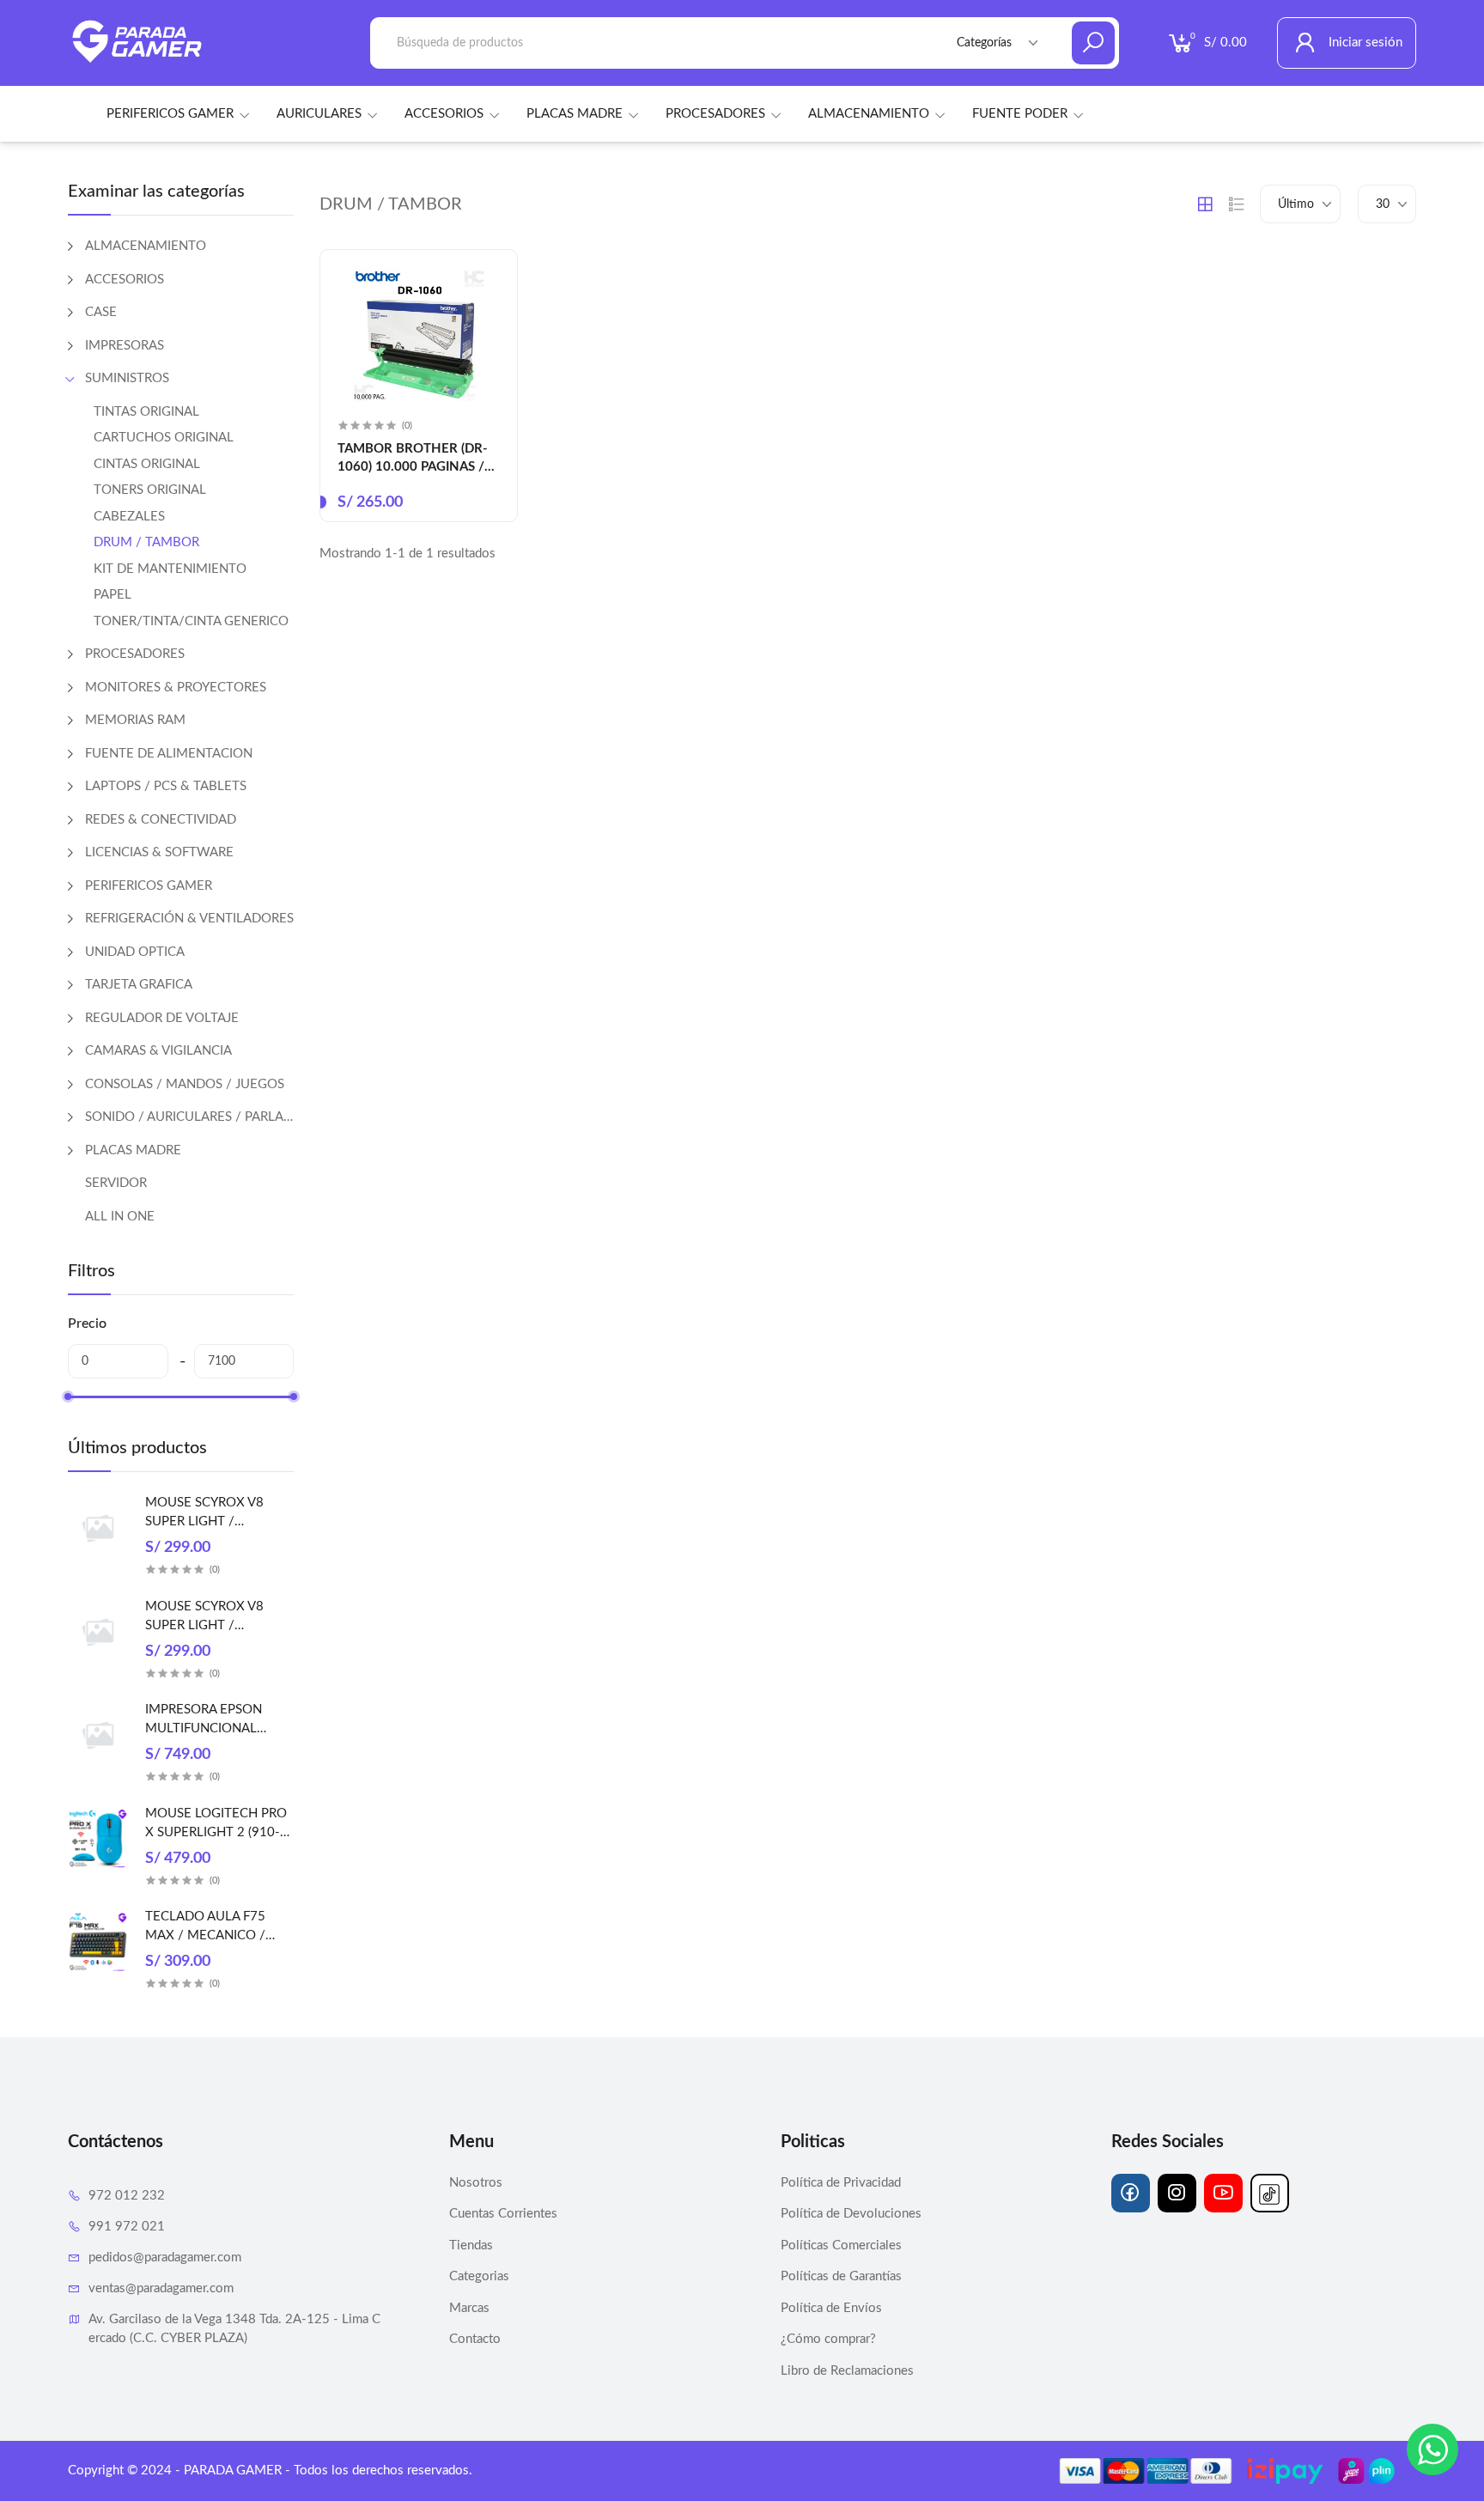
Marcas (469, 2308)
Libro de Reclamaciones (847, 2371)
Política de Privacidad (841, 2183)
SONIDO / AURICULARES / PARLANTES (189, 1117)
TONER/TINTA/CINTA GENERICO (191, 621)
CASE (101, 312)
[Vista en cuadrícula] (1205, 204)
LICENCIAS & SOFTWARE (159, 852)
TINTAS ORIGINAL (146, 412)
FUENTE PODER (1020, 114)
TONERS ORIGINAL (150, 490)
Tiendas (471, 2245)
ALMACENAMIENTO (869, 114)
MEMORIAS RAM (135, 720)
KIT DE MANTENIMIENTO (170, 569)
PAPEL (113, 595)
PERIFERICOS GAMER (170, 114)
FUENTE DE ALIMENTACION (169, 754)
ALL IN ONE (120, 1217)
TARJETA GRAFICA (139, 985)
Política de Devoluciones (851, 2214)
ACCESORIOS (444, 114)
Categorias (479, 2276)
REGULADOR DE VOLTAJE (162, 1018)
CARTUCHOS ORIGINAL (164, 438)
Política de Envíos (831, 2308)
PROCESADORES (715, 114)
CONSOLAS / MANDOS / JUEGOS (185, 1084)
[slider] (68, 1397)
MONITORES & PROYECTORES (176, 688)
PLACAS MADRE (575, 114)
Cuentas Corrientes (503, 2214)
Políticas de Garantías (841, 2276)
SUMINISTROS (127, 378)
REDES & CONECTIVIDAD (161, 820)
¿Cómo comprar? (828, 2339)
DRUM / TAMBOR (146, 542)
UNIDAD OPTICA (135, 952)
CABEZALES (129, 517)
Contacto (475, 2339)
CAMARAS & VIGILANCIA (158, 1051)
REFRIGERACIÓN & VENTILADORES (189, 919)
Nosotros (476, 2183)
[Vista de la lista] (1237, 204)
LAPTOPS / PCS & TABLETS (166, 786)
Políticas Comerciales (841, 2245)
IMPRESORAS (125, 346)
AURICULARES (319, 114)
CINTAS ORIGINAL (147, 464)
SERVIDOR (116, 1183)
